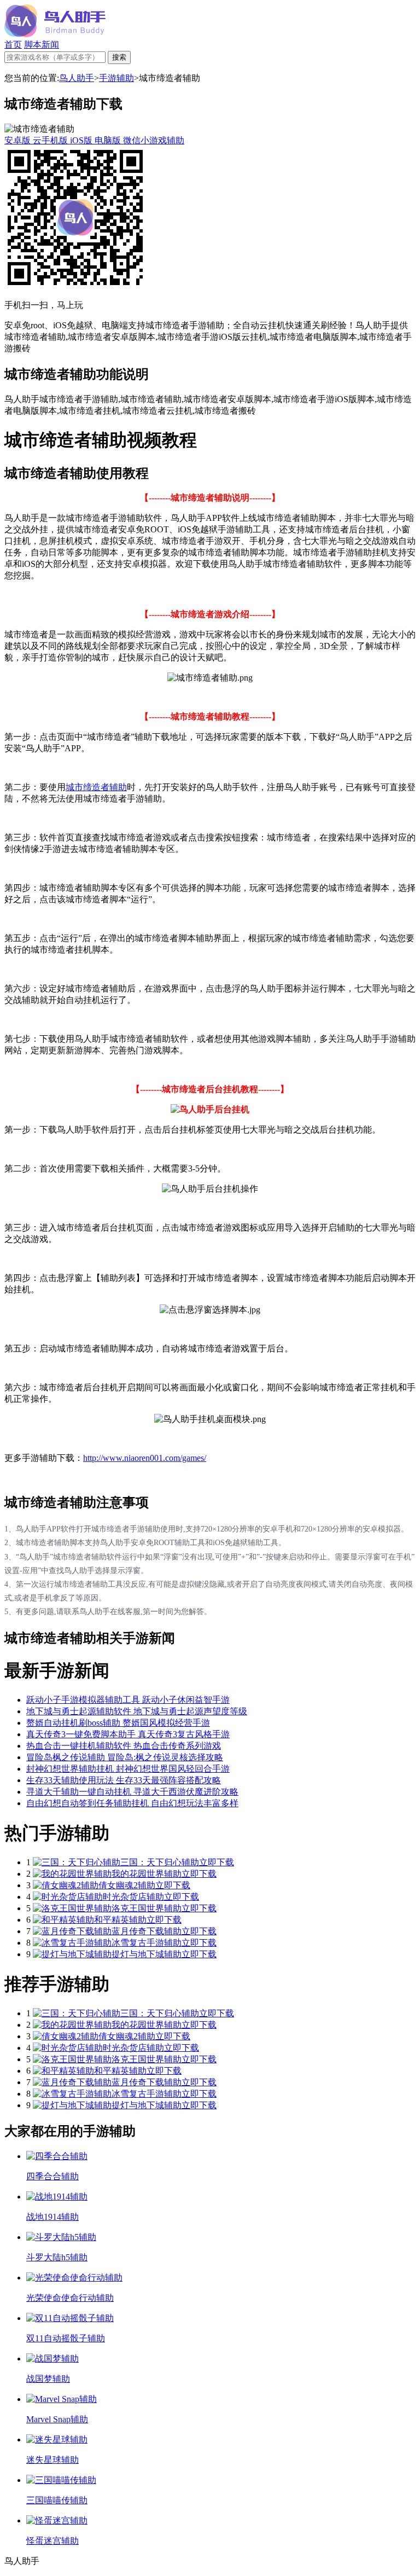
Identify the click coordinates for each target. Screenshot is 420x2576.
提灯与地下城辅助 (147, 1954)
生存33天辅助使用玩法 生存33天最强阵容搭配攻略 (124, 1780)
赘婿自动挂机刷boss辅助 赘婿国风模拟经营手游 (118, 1723)
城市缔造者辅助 (96, 787)
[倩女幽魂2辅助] (66, 1885)
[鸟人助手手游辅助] (55, 34)
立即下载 (217, 1862)
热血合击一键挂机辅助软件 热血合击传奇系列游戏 (124, 1746)
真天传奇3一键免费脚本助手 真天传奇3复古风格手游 (128, 1734)
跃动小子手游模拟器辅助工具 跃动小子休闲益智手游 (128, 1700)
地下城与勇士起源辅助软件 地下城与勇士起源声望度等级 (137, 1711)
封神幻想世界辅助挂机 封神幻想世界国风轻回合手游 (128, 1769)
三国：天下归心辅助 (160, 1862)
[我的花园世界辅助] (72, 1874)
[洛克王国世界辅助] (72, 1908)
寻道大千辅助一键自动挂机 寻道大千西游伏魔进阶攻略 (132, 1792)
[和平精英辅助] (63, 1920)
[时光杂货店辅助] (68, 1897)
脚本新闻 (42, 45)
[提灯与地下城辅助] (72, 1954)
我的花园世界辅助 (147, 1874)
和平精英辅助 (120, 1920)
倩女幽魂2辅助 (127, 1885)
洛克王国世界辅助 (147, 1908)
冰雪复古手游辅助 (147, 1943)
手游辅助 (116, 78)
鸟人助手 (77, 78)
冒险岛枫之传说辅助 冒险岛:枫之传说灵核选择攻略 (125, 1757)
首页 (13, 45)
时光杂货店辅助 (133, 1897)
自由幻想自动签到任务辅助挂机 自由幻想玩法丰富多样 (132, 1803)
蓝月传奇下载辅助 (147, 1931)
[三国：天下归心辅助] (77, 1862)
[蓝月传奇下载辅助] (72, 1931)
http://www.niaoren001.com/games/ (145, 1458)
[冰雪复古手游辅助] (72, 1943)
